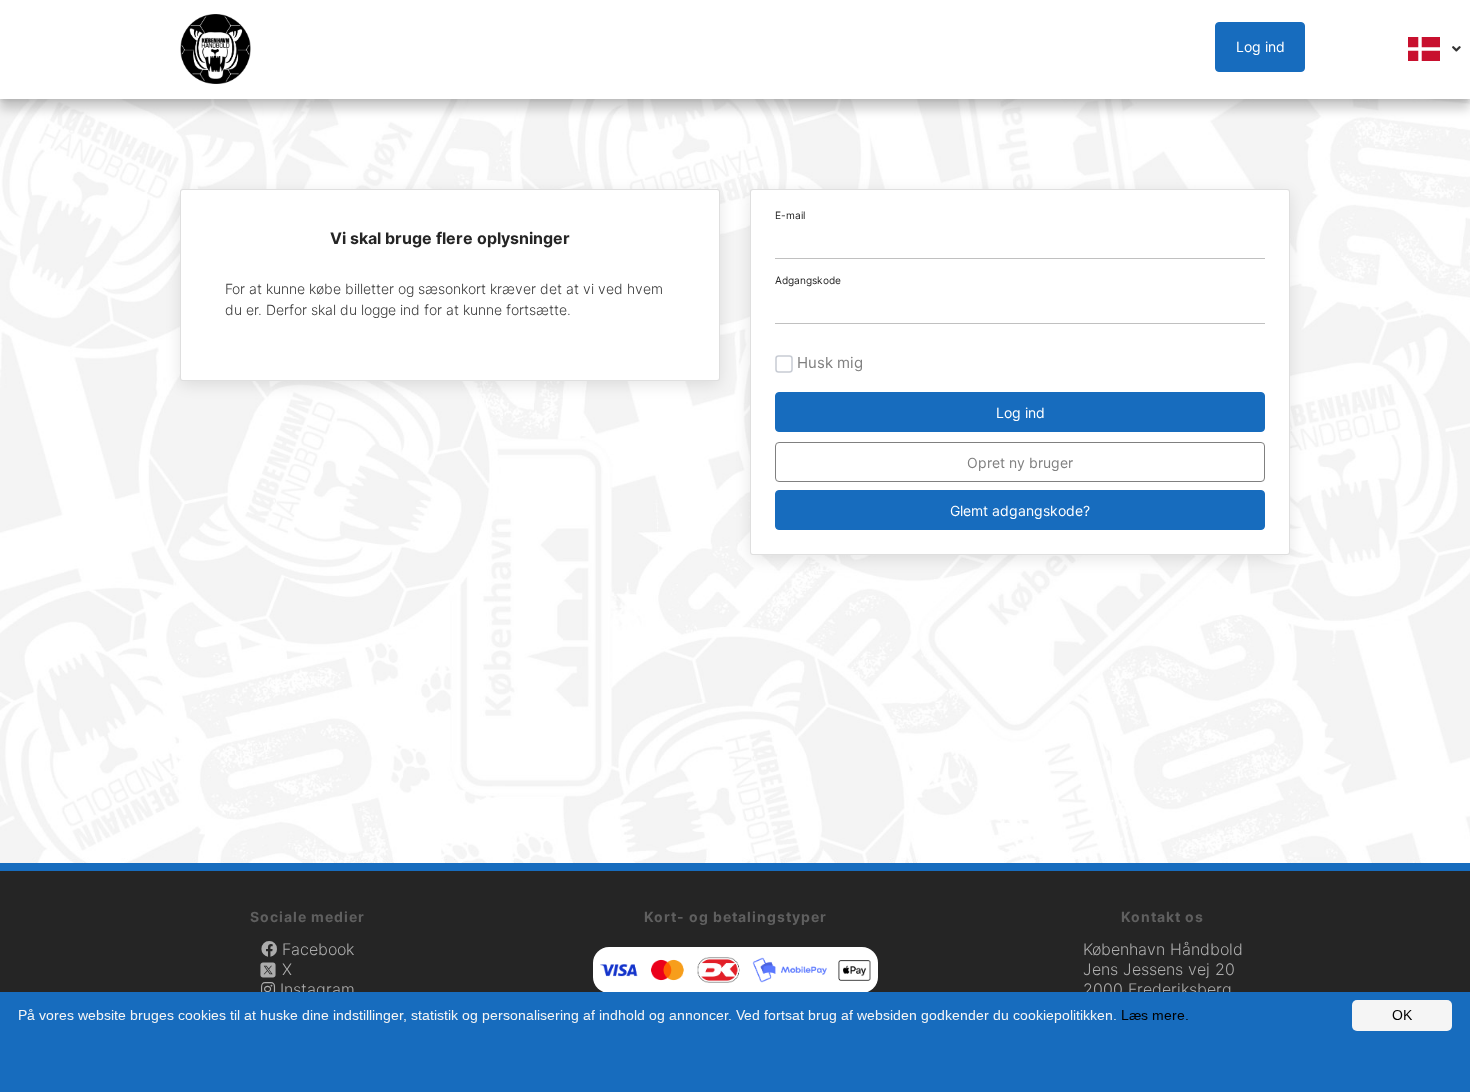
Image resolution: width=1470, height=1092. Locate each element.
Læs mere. (1155, 1015)
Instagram (315, 989)
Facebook (315, 949)
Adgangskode (808, 280)
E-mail (790, 215)
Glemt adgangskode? (1020, 510)
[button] (1264, 47)
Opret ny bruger (1020, 462)
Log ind (1260, 46)
